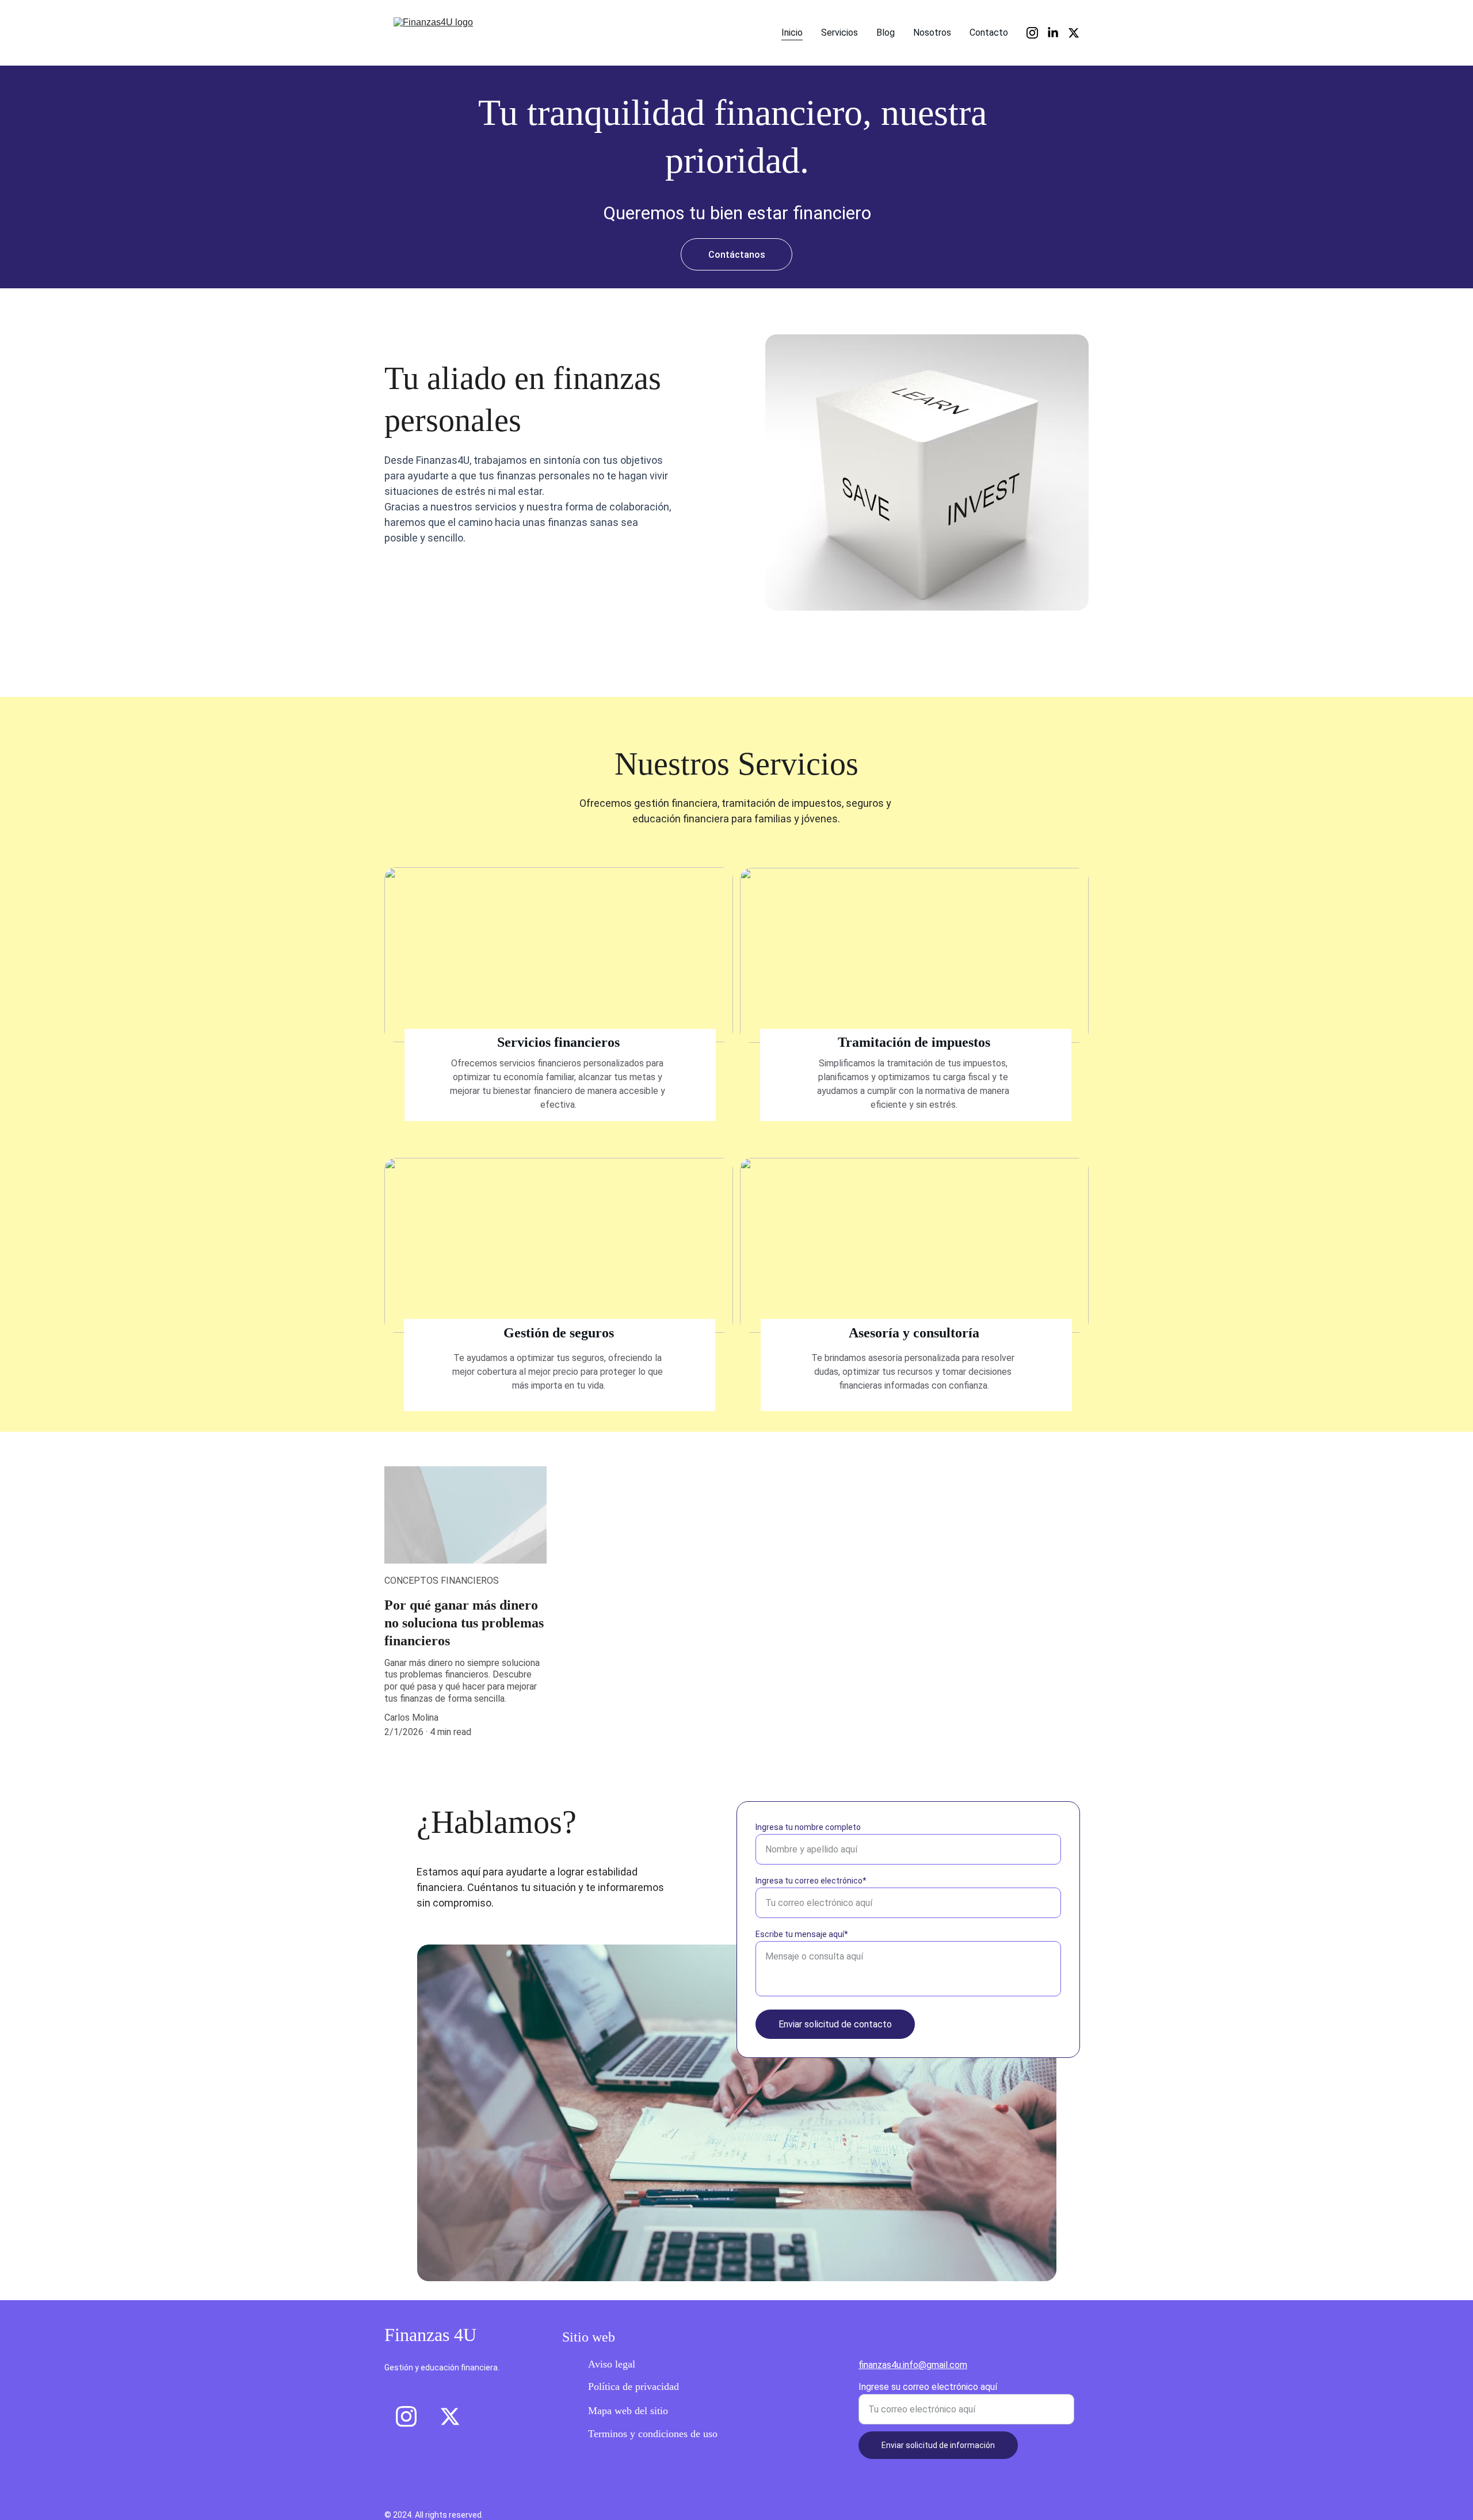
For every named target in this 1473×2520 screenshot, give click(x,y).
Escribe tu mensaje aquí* (802, 1934)
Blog (886, 33)
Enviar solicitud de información (938, 2445)
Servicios (839, 33)
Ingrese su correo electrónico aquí (928, 2387)
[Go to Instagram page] (1037, 33)
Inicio (792, 33)
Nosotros (932, 33)
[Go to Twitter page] (1074, 33)
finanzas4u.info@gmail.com (913, 2365)
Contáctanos (737, 255)
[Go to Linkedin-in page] (1058, 33)
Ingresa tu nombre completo (808, 1827)
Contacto (989, 33)
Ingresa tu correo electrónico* (811, 1881)
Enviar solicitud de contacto (835, 2024)
